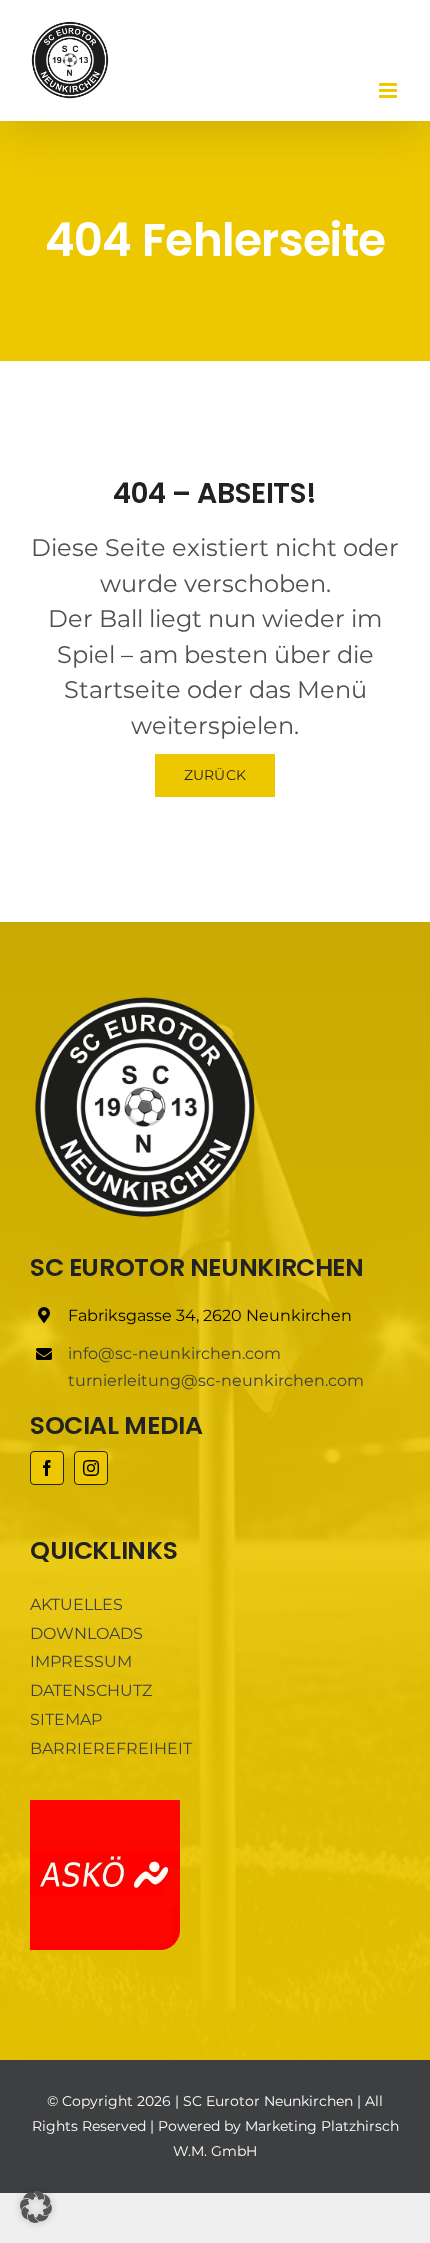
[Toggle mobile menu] (389, 90)
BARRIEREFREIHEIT (111, 1748)
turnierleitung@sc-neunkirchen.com (216, 1380)
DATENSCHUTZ (91, 1690)
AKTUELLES (76, 1604)
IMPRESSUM (81, 1661)
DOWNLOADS (86, 1633)
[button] (36, 2207)
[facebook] (47, 1468)
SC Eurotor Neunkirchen (268, 2101)
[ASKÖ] (105, 1807)
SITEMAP (66, 1719)
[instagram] (91, 1468)
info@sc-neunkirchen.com (174, 1353)
